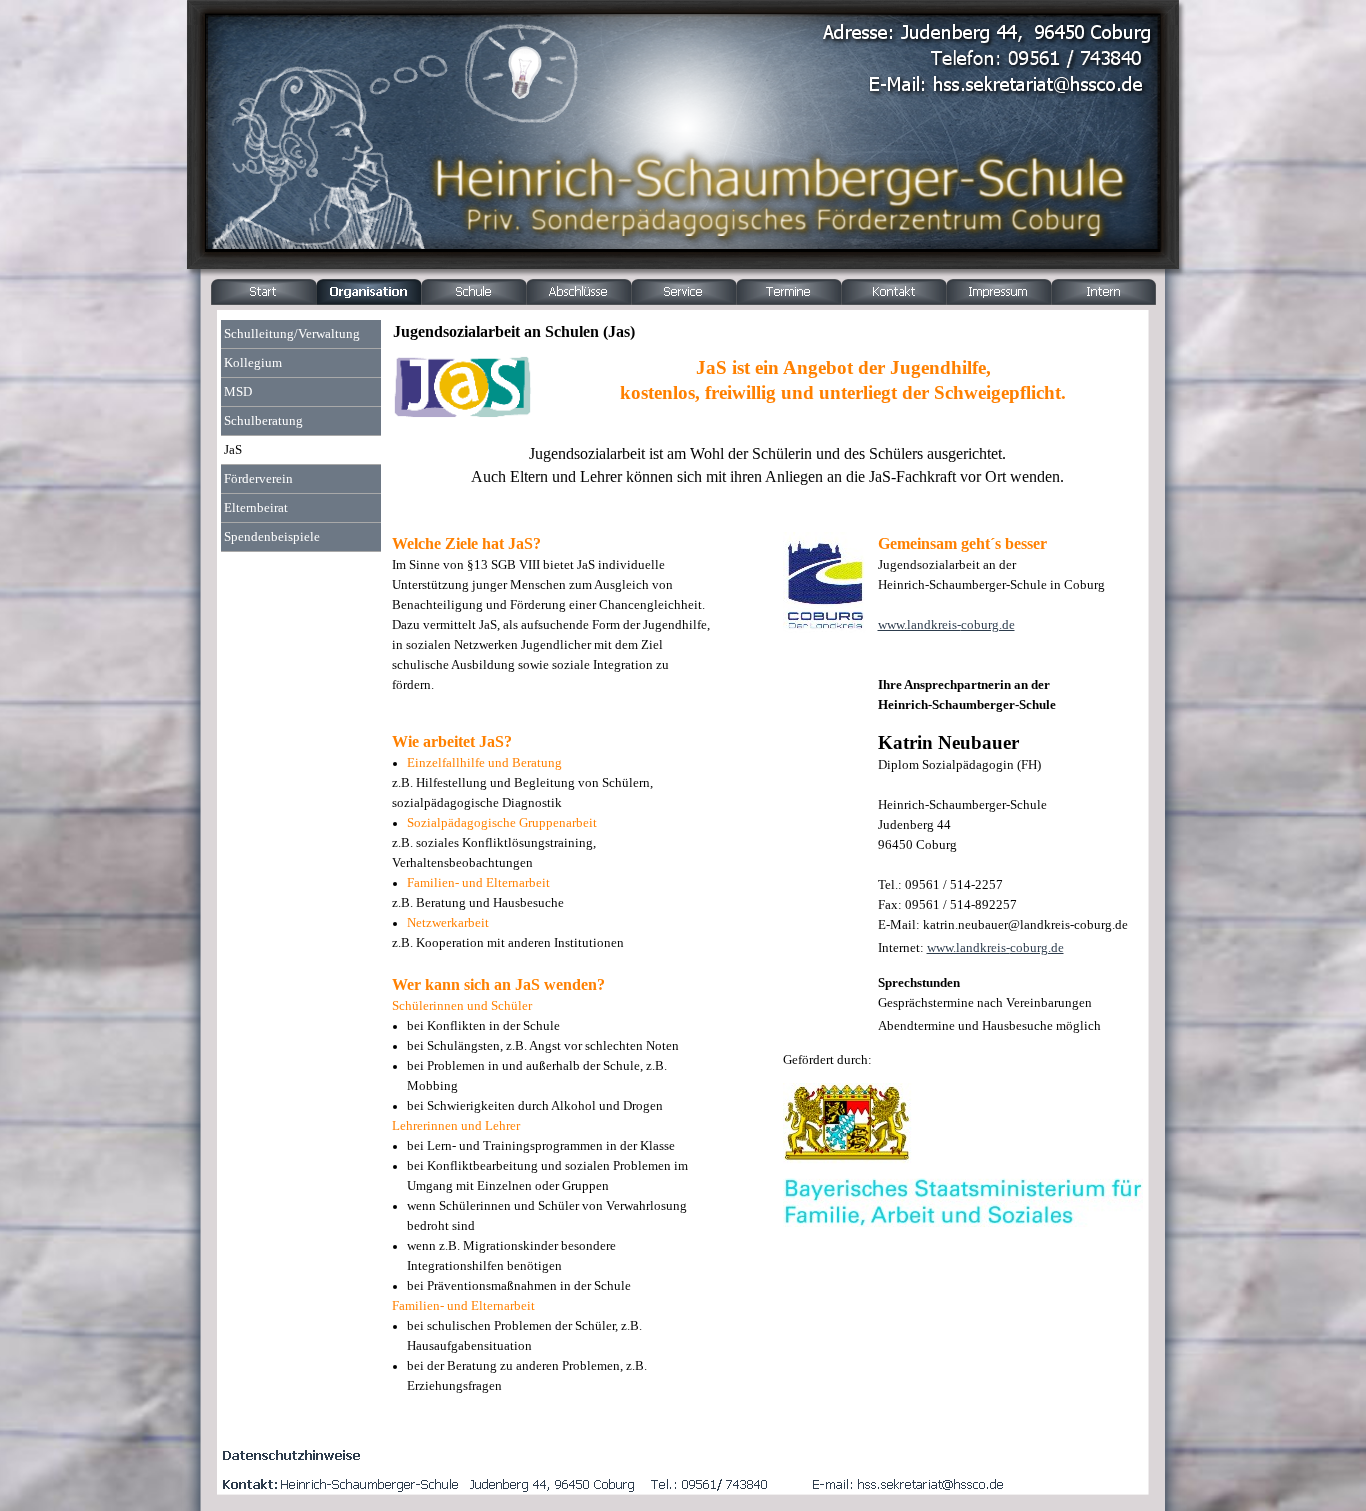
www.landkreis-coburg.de (946, 624)
